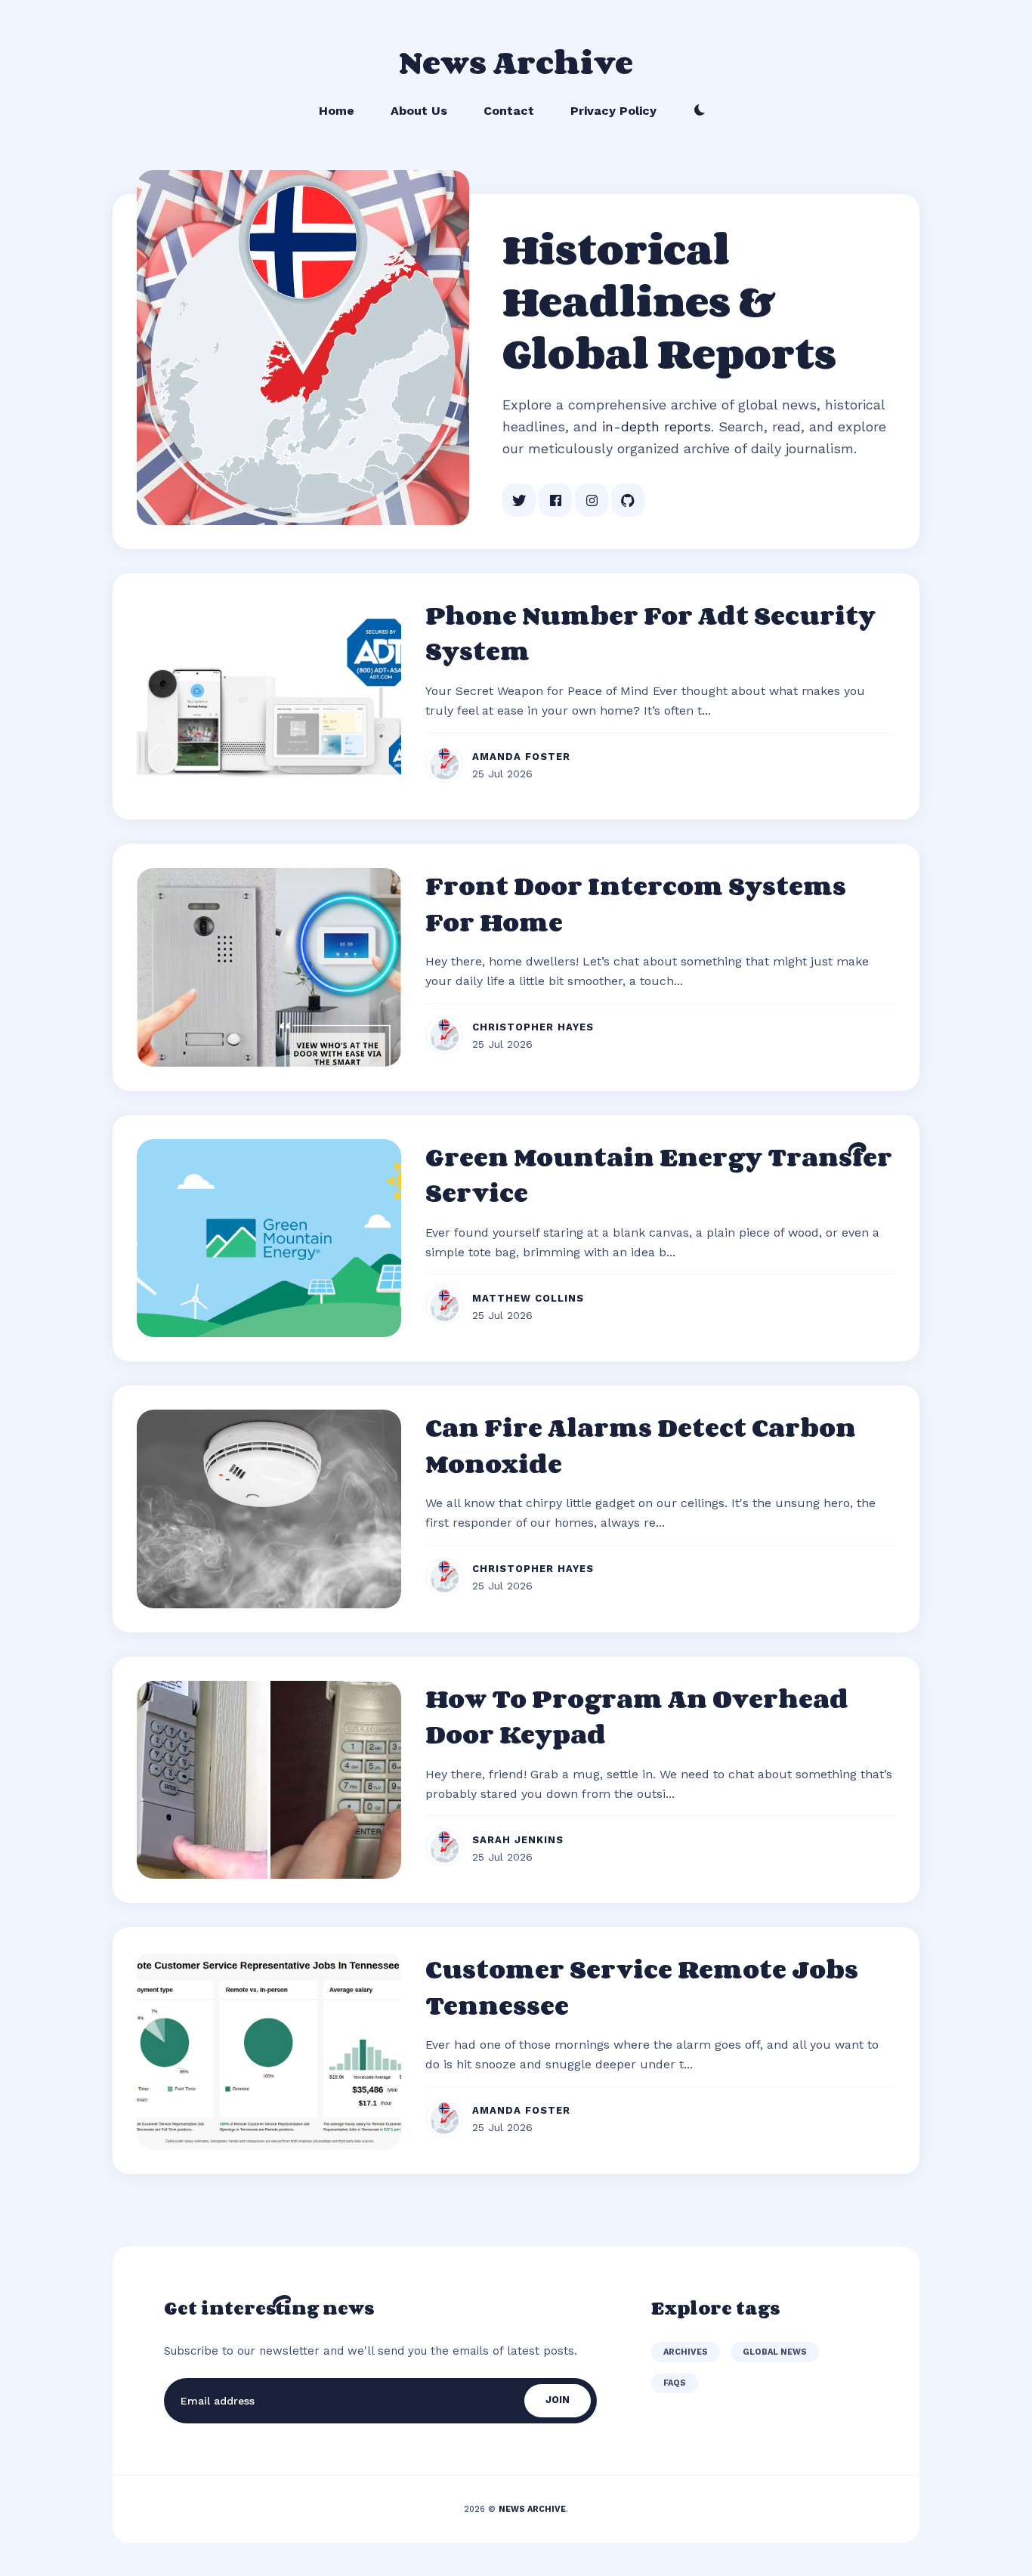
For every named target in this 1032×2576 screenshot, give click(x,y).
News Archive (516, 62)
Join (558, 2400)
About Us (419, 111)
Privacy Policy (613, 111)
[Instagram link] (592, 500)
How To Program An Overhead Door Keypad (637, 1716)
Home (337, 111)
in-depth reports (657, 426)
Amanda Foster (521, 757)
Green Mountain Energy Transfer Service (659, 1175)
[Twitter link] (519, 500)
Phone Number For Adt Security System (650, 633)
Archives (686, 2352)
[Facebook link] (555, 500)
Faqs (675, 2383)
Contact (509, 111)
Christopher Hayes (533, 1027)
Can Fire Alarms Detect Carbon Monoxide (641, 1445)
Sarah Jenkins (518, 1840)
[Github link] (628, 500)
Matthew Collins (528, 1298)
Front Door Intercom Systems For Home (636, 903)
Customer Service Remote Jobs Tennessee (642, 1987)
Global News (775, 2352)
